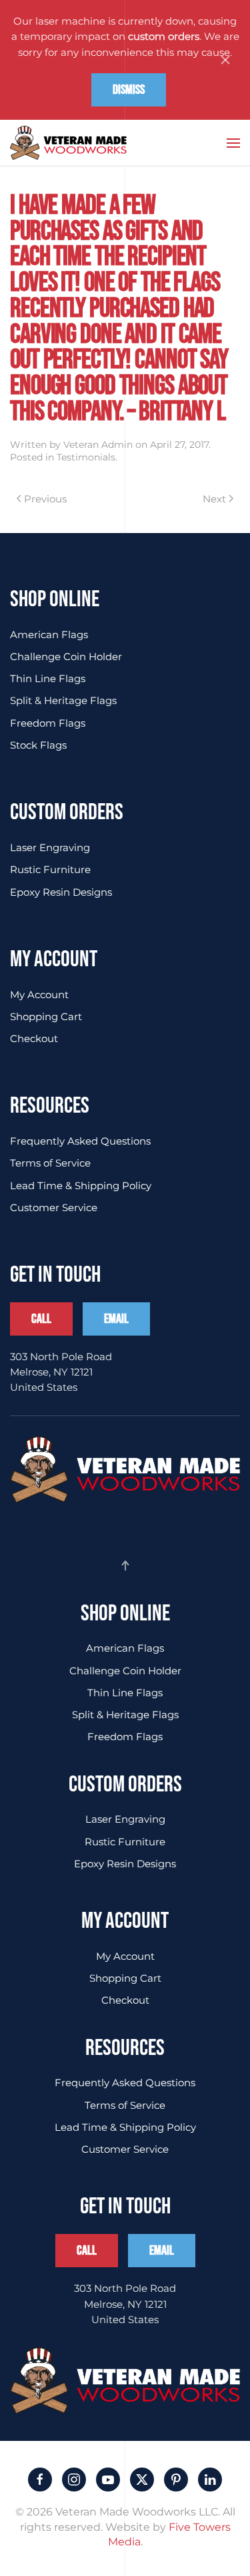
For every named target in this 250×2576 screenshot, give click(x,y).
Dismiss (129, 90)
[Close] (225, 60)
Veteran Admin (98, 445)
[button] (233, 143)
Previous (45, 499)
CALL (41, 1319)
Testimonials (86, 457)
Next (214, 499)
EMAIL (116, 1319)
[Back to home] (68, 143)
